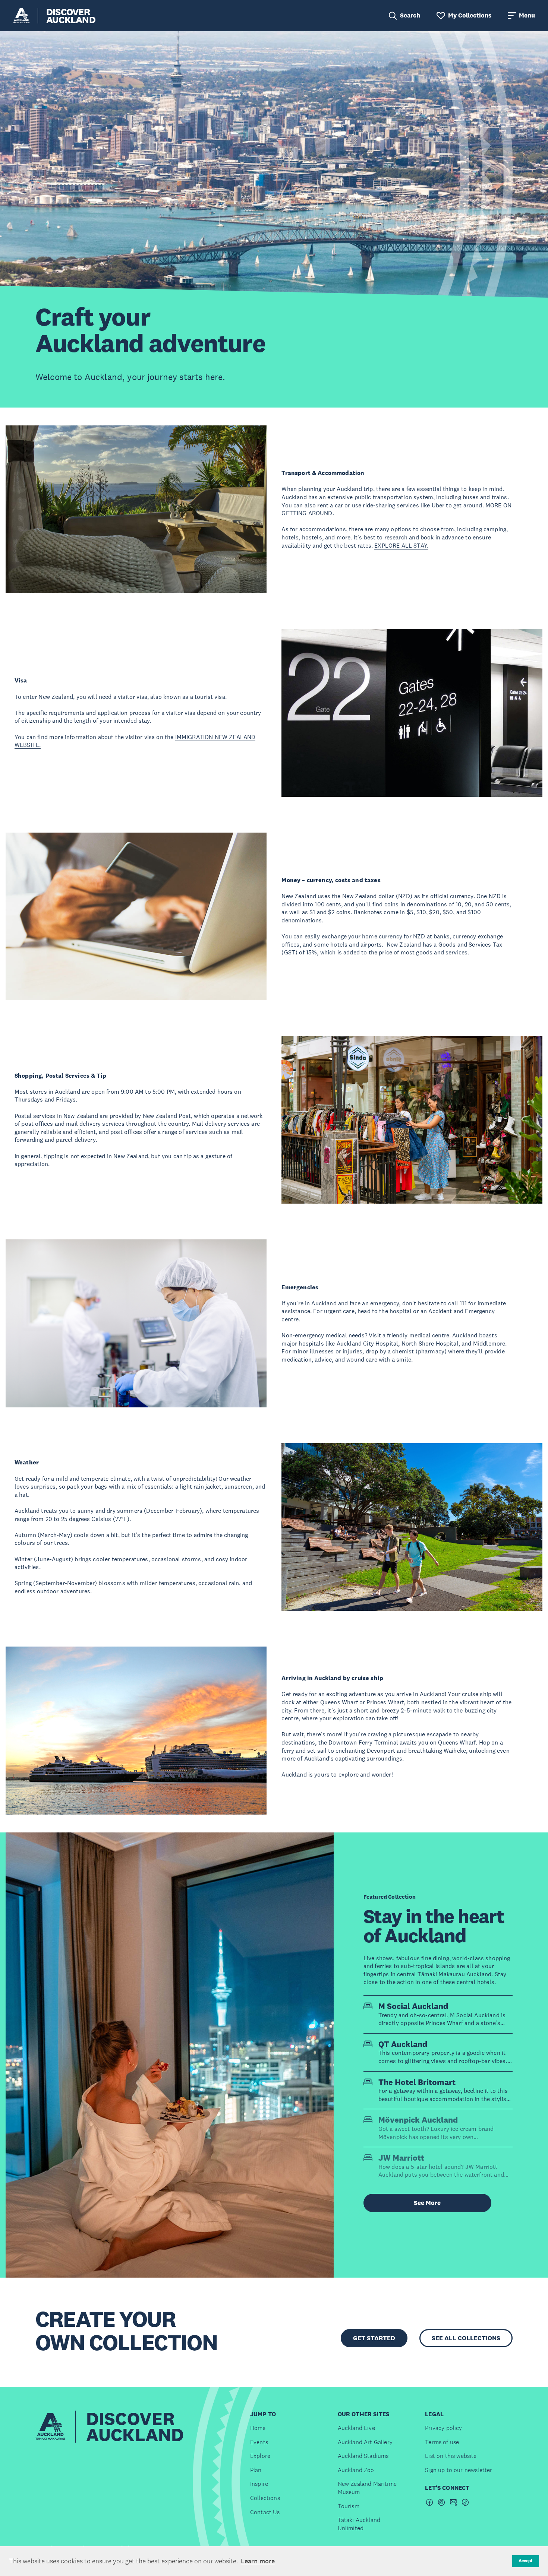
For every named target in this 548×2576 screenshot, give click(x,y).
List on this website (451, 2456)
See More (427, 2203)
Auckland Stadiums (363, 2456)
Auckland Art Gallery (365, 2442)
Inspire (259, 2484)
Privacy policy (443, 2428)
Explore (260, 2456)
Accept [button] (526, 2561)
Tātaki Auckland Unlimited (359, 2524)
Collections (265, 2498)
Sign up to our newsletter (459, 2470)
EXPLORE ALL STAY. (401, 545)
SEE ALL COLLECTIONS (466, 2338)
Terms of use (442, 2442)
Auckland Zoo (356, 2470)
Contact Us (265, 2512)
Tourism (349, 2506)
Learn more (258, 2561)
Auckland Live (356, 2428)
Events (259, 2442)
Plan (256, 2470)
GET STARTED (374, 2338)
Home (258, 2428)
